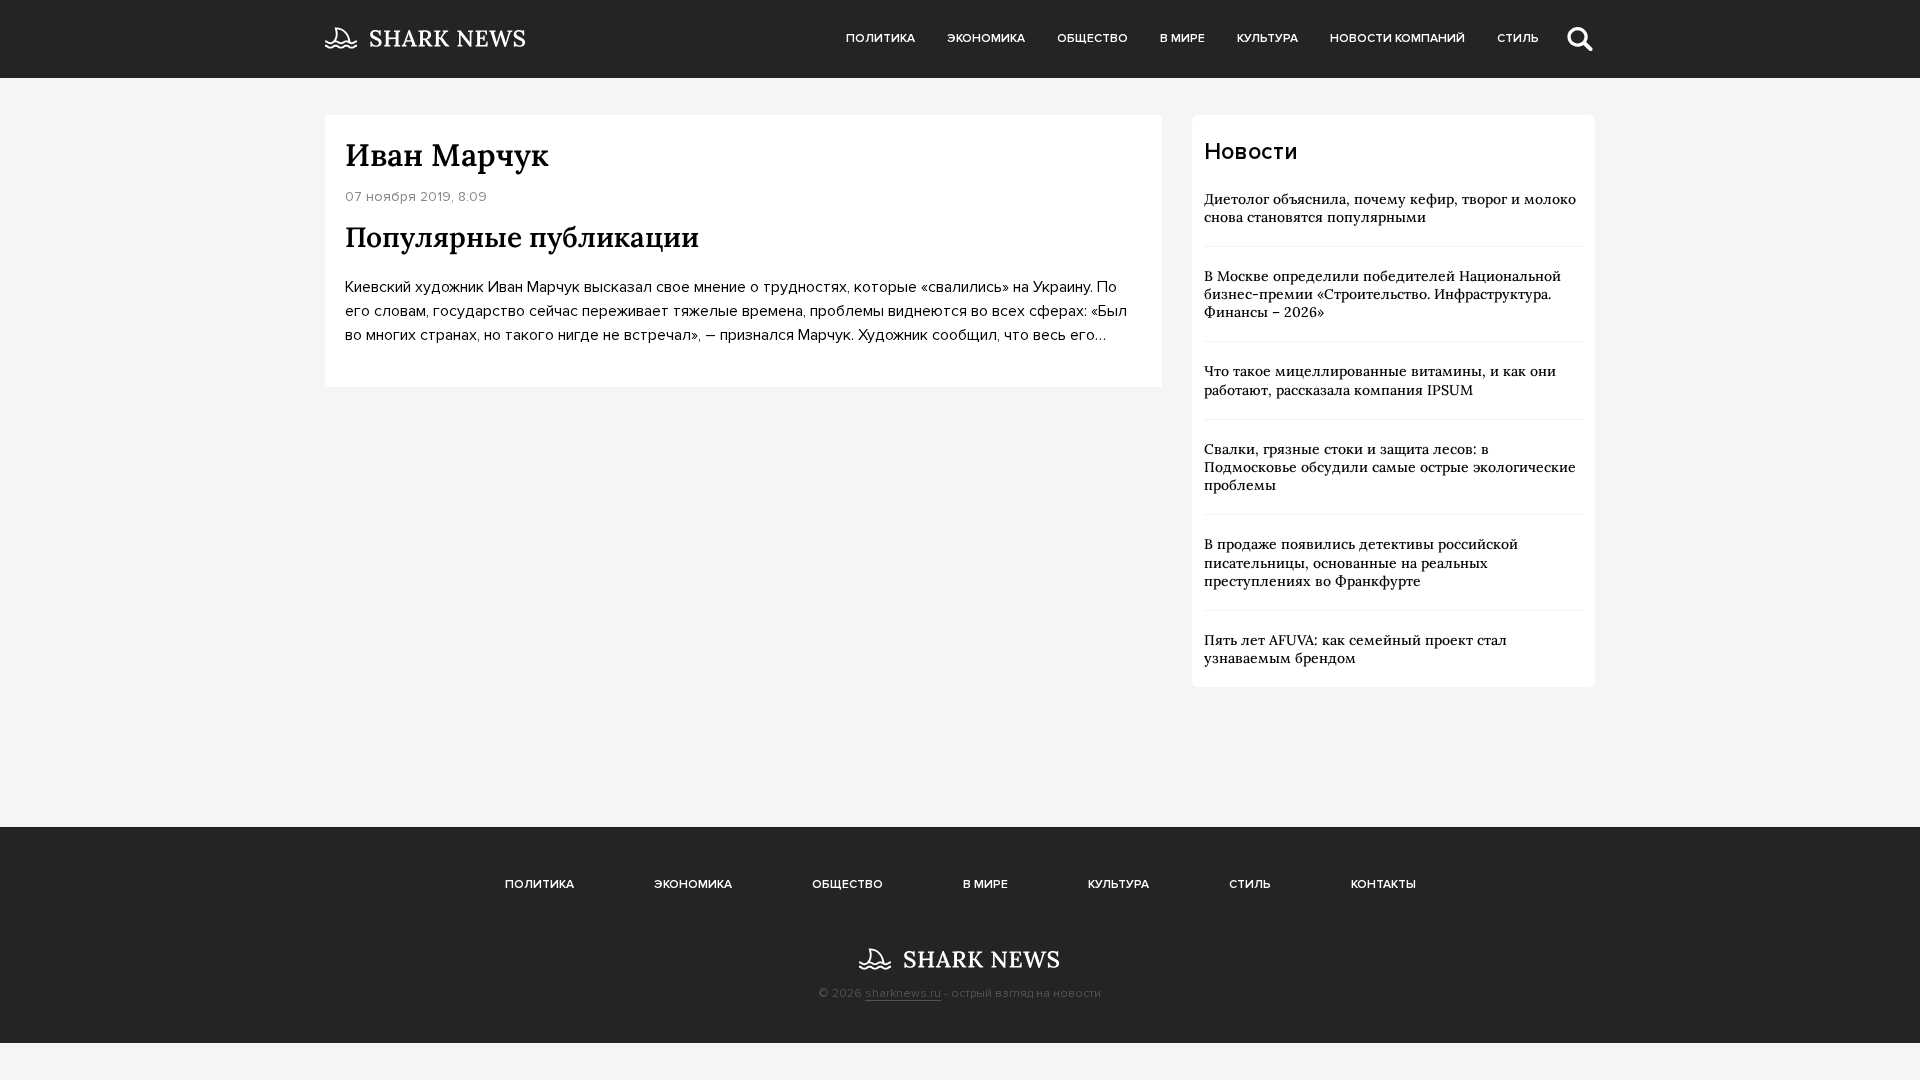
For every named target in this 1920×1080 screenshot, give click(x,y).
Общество (1092, 38)
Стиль (1518, 38)
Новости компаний (1397, 38)
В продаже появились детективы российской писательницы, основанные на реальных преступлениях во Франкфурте (1361, 562)
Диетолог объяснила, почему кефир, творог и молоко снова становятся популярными (1390, 208)
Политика (880, 38)
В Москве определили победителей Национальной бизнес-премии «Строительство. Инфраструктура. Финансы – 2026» (1382, 294)
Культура (1267, 38)
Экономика (986, 38)
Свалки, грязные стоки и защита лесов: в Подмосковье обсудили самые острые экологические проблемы (1390, 467)
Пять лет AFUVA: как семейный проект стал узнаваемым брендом (1355, 649)
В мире (1182, 38)
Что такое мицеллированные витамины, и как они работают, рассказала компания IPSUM (1380, 380)
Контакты (1383, 884)
